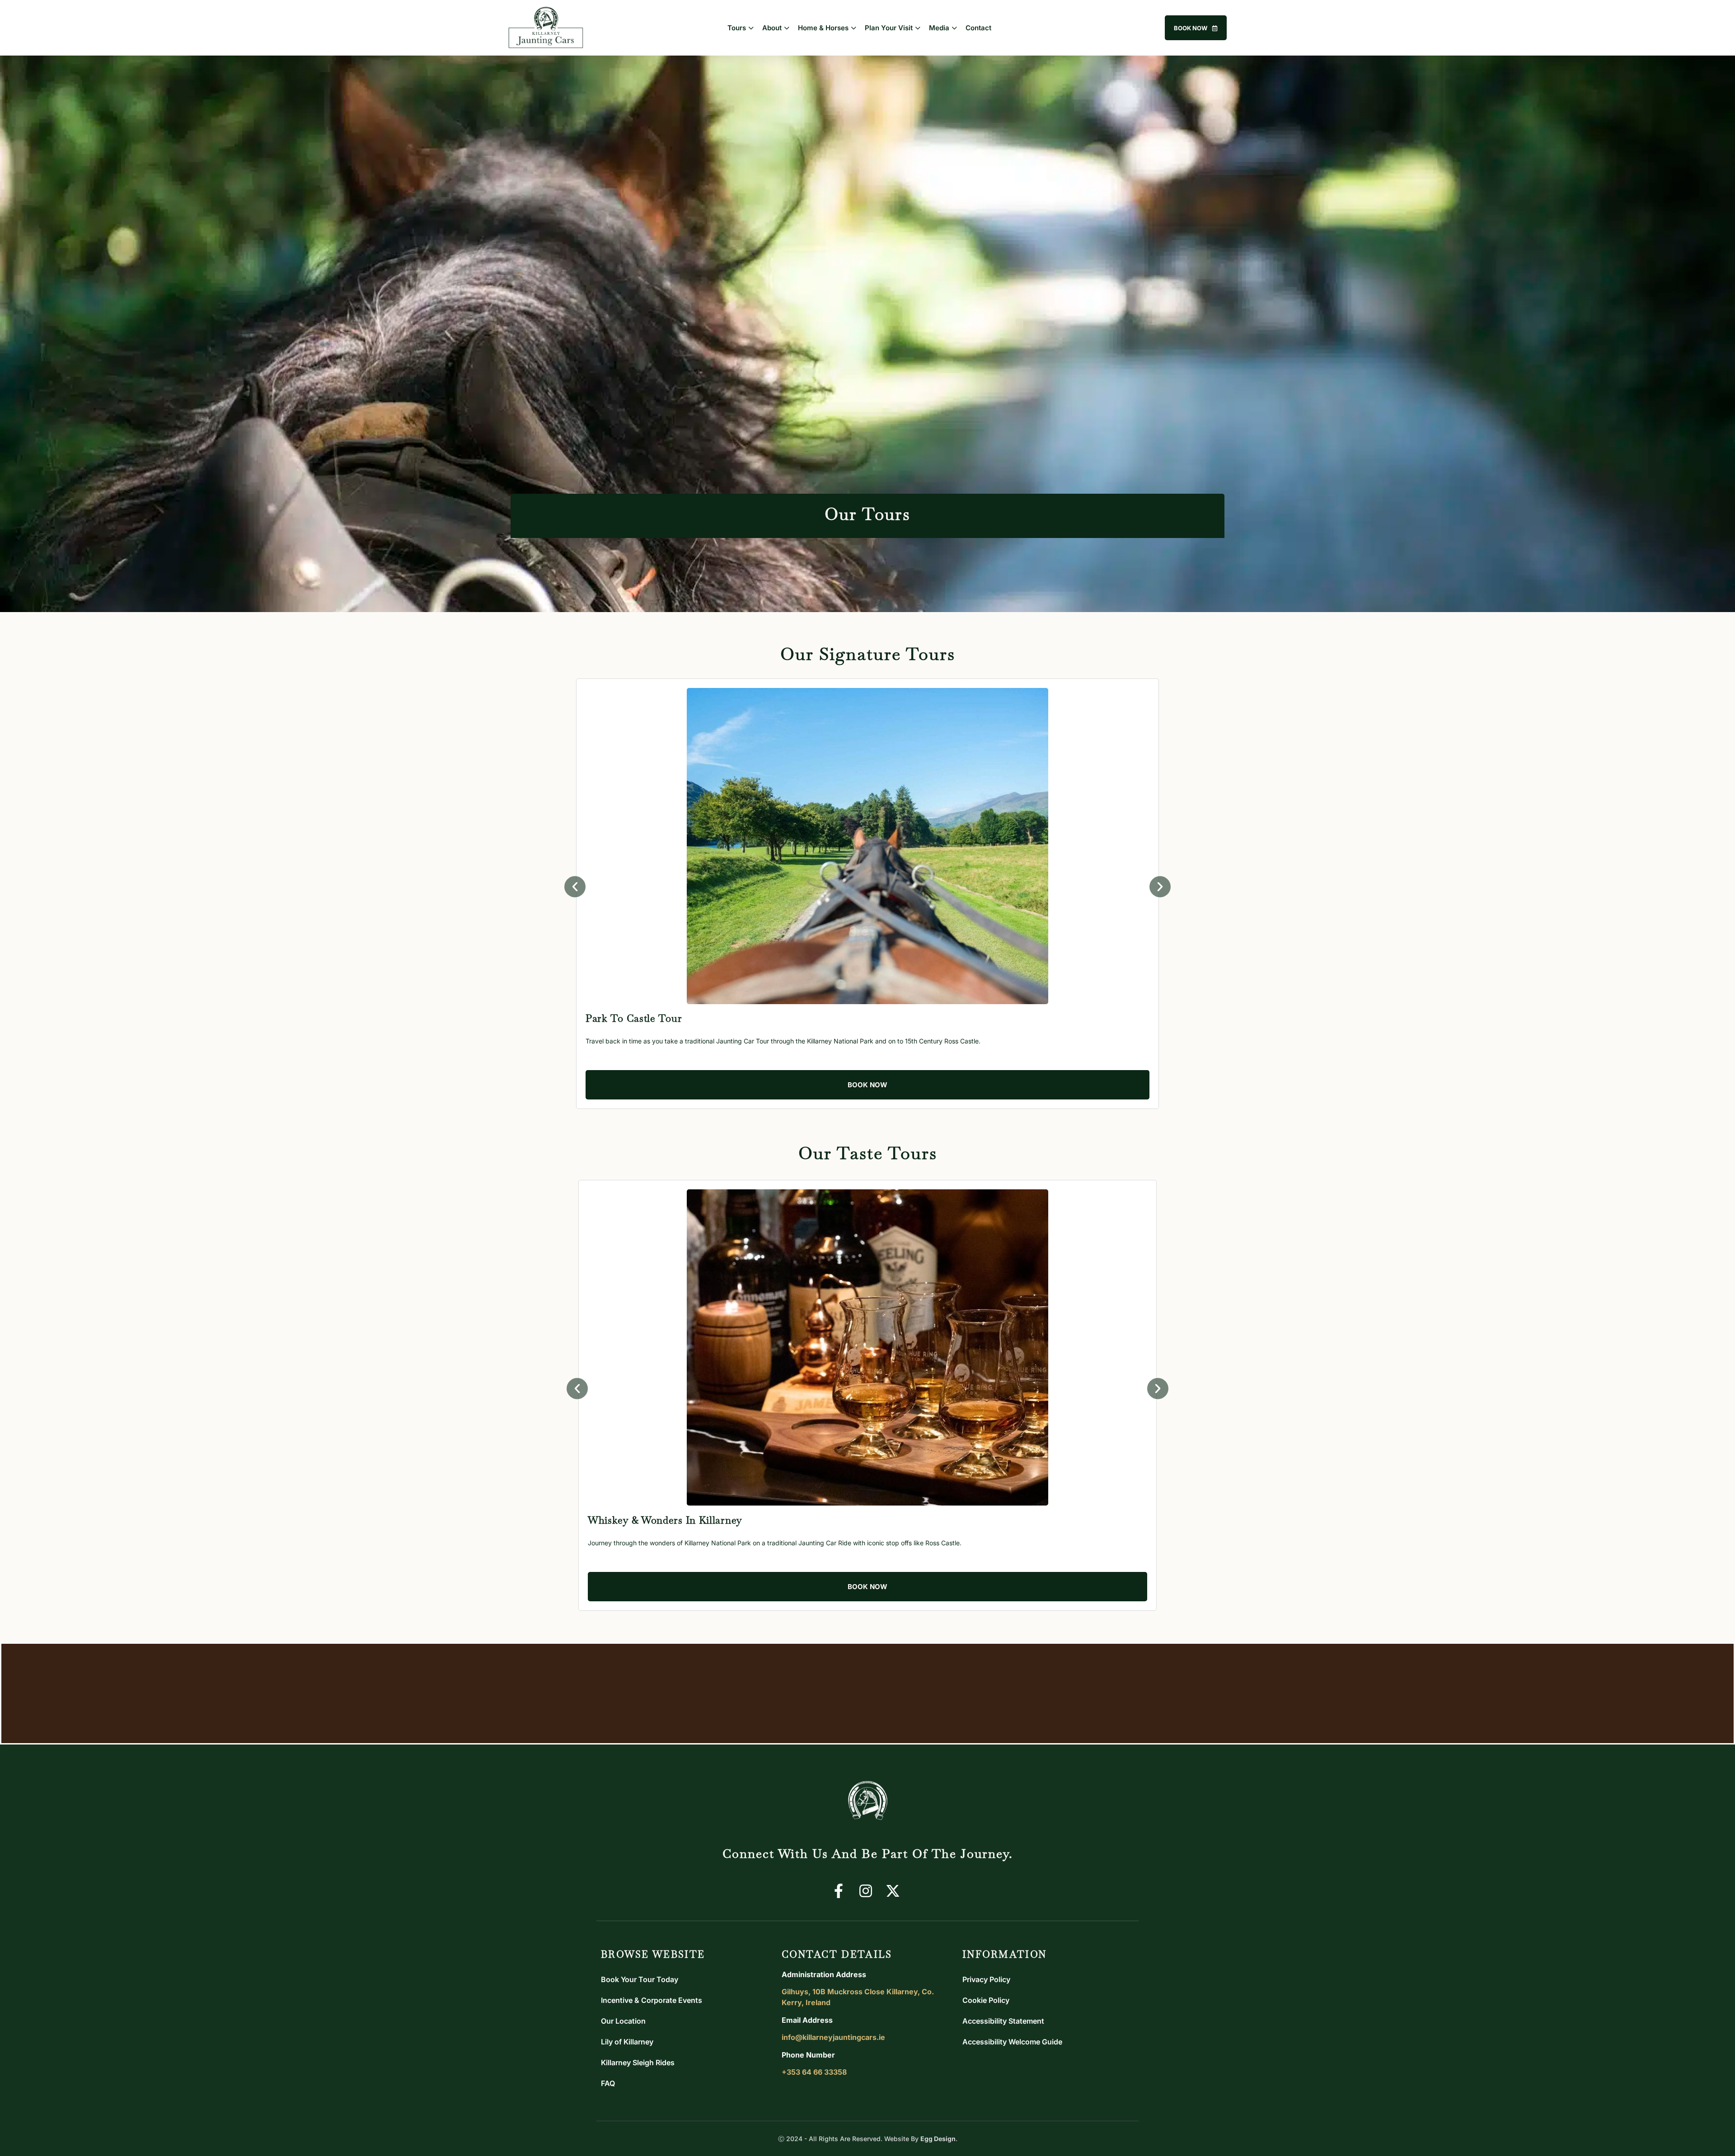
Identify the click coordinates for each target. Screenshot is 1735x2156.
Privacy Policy (986, 1979)
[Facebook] (840, 1891)
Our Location (623, 2021)
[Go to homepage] (867, 1804)
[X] (895, 1891)
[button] (575, 887)
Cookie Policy (986, 2000)
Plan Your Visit (889, 28)
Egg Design (938, 2139)
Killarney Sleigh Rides (638, 2062)
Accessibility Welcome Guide (1012, 2042)
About (772, 28)
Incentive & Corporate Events (652, 2000)
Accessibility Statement (1003, 2021)
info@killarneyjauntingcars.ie (833, 2037)
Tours (737, 28)
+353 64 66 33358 (814, 2072)
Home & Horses (823, 28)
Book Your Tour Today (640, 1979)
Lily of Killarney (627, 2042)
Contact (978, 28)
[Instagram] (867, 1891)
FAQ (608, 2083)
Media (939, 28)
